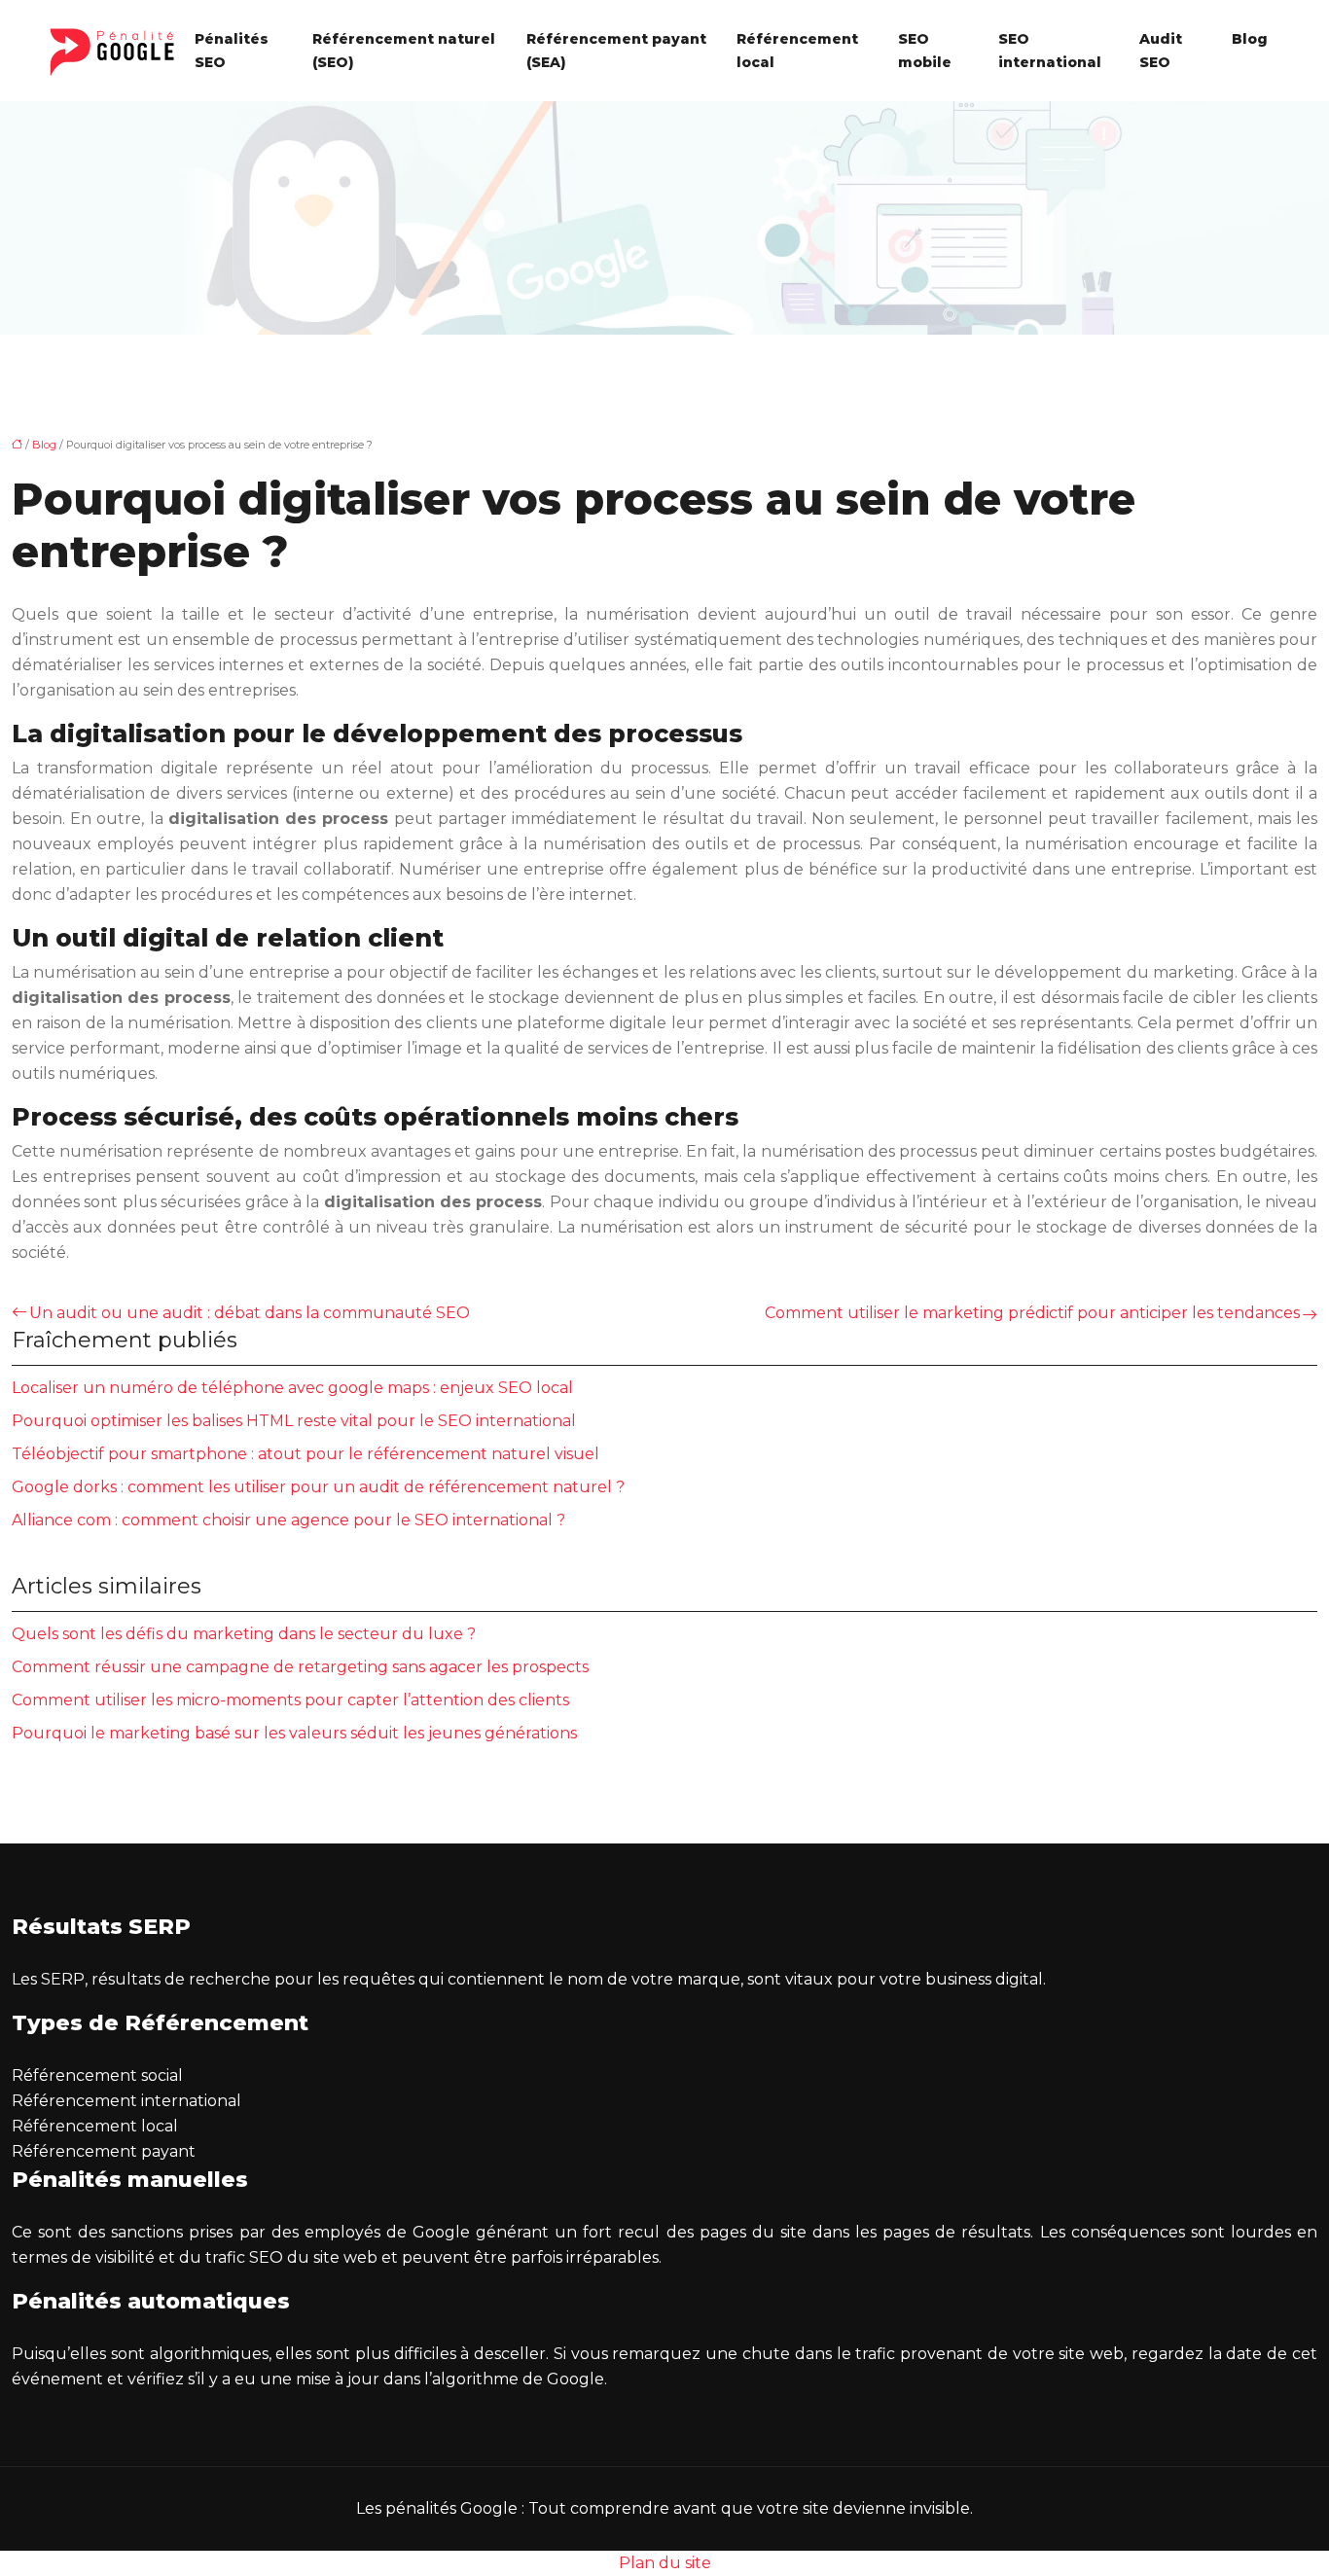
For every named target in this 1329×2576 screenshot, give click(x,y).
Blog (1250, 39)
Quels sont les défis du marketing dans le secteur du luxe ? (244, 1634)
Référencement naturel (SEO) (404, 51)
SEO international (1050, 51)
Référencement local (797, 51)
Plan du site (665, 2563)
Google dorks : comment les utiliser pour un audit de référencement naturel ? (318, 1487)
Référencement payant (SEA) (616, 51)
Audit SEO (1161, 51)
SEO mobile (925, 51)
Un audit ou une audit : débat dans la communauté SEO (250, 1313)
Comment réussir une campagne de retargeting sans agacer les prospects (300, 1667)
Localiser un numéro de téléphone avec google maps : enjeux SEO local (292, 1388)
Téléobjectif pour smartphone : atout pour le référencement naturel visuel (305, 1454)
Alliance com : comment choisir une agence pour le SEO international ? (288, 1520)
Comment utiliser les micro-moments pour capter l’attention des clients (290, 1700)
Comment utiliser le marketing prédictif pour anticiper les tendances (1032, 1313)
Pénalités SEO (232, 51)
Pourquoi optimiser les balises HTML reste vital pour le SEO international (294, 1421)
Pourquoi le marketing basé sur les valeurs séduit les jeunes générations (294, 1733)
